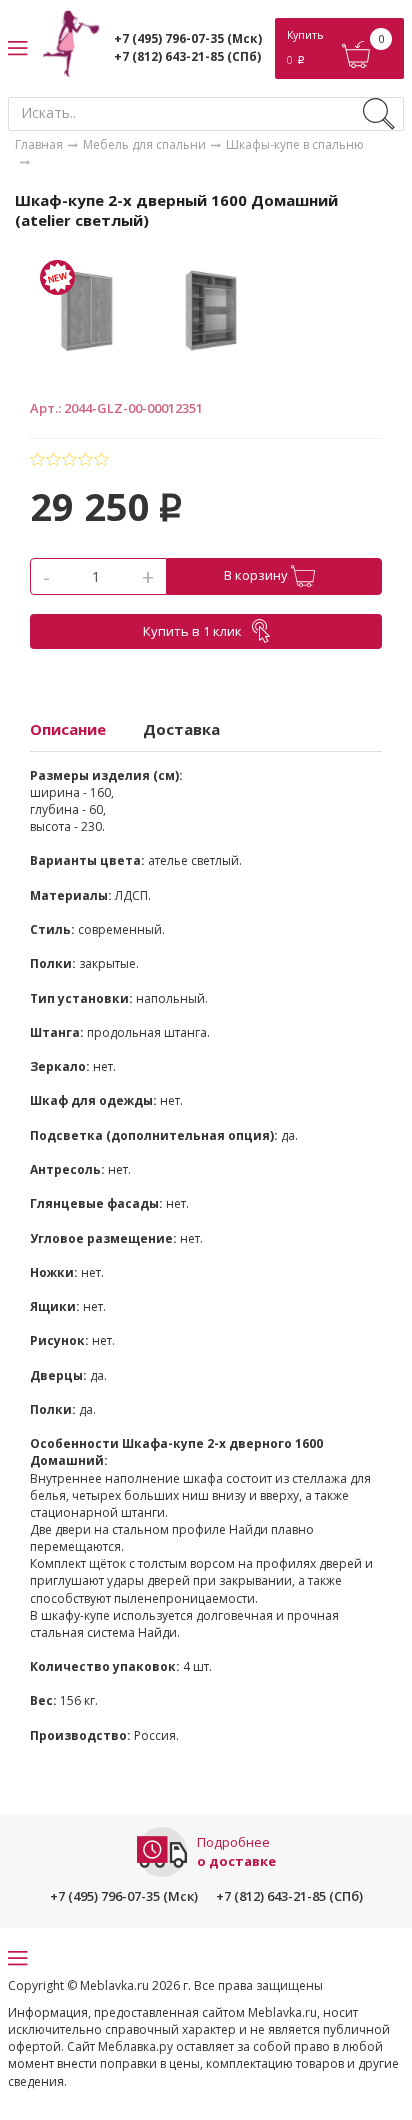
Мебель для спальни (144, 144)
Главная (39, 144)
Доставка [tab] (181, 729)
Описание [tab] (68, 729)
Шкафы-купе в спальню (295, 144)
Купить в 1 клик (192, 631)
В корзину (257, 575)
